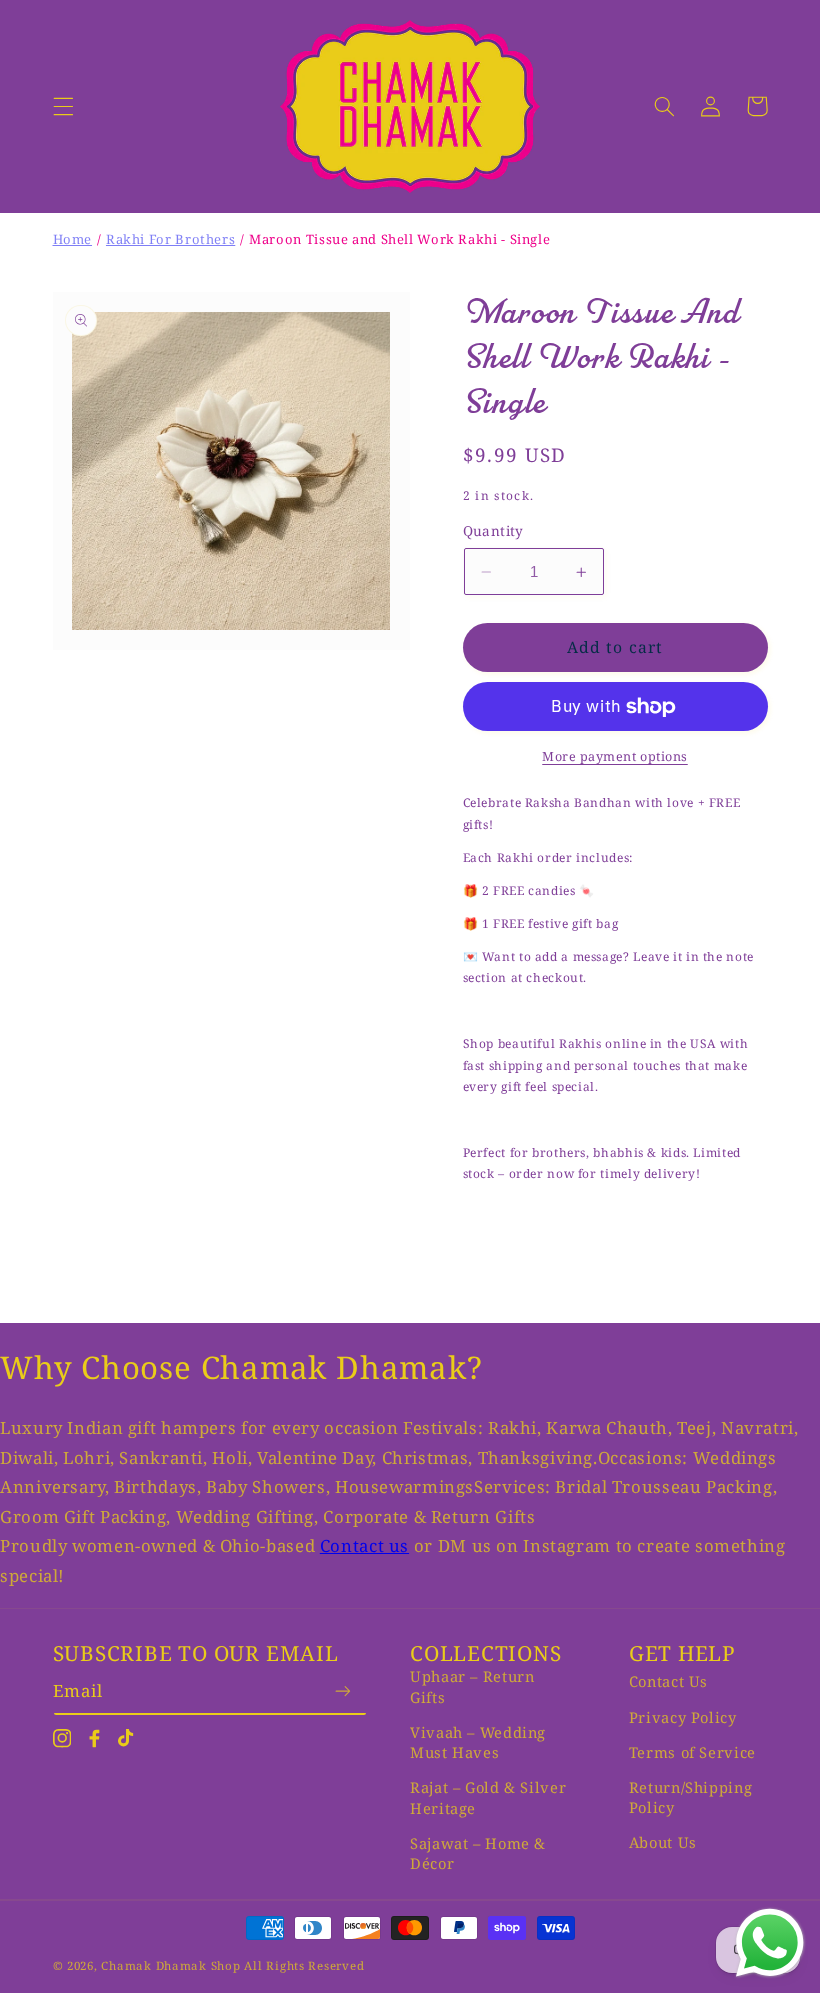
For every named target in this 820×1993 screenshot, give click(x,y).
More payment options (615, 756)
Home (73, 239)
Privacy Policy (683, 1717)
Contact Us (668, 1681)
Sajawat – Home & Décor (478, 1853)
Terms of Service (692, 1752)
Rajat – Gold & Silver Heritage (488, 1797)
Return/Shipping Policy (690, 1797)
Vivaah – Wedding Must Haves (478, 1742)
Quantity (493, 530)
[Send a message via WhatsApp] (770, 1943)
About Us (663, 1842)
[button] (63, 106)
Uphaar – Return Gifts (472, 1686)
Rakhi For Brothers (170, 239)
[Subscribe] (343, 1690)
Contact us (364, 1545)
